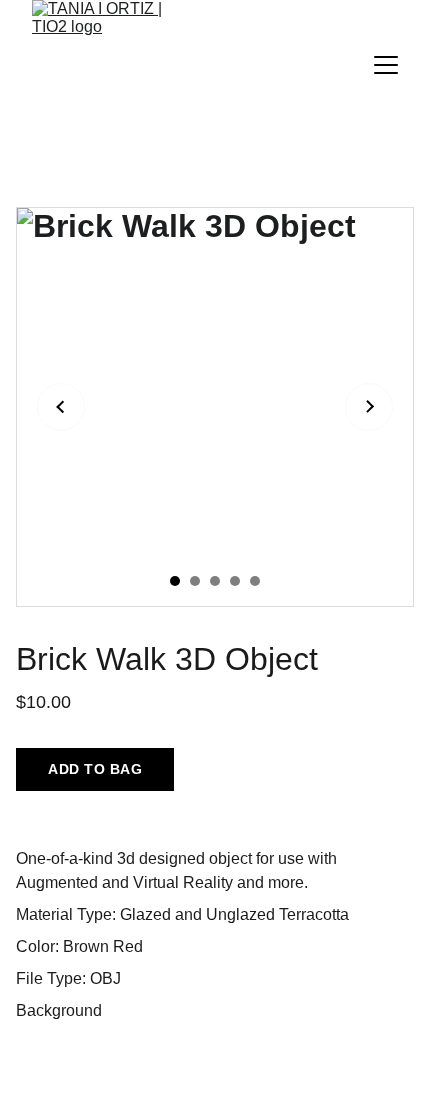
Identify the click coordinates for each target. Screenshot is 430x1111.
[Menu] (386, 65)
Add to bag (95, 769)
